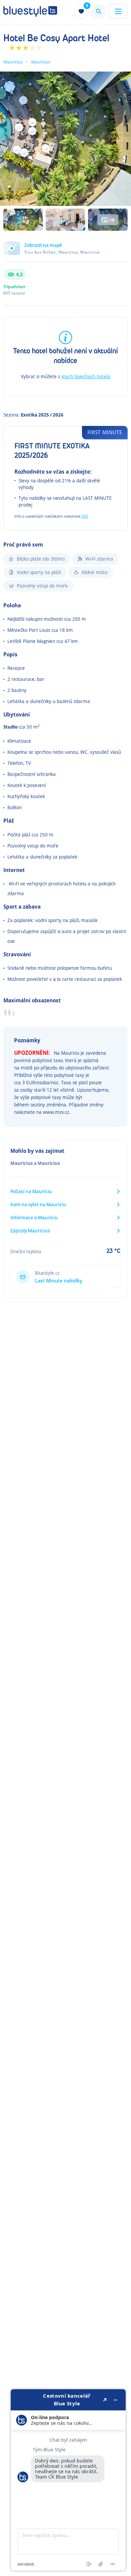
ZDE (85, 516)
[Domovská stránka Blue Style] (30, 11)
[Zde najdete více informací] (68, 2480)
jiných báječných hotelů (86, 376)
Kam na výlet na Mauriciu (38, 1204)
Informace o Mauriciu (34, 1217)
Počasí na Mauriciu (31, 1191)
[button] (65, 252)
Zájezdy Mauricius (30, 1231)
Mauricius (13, 62)
